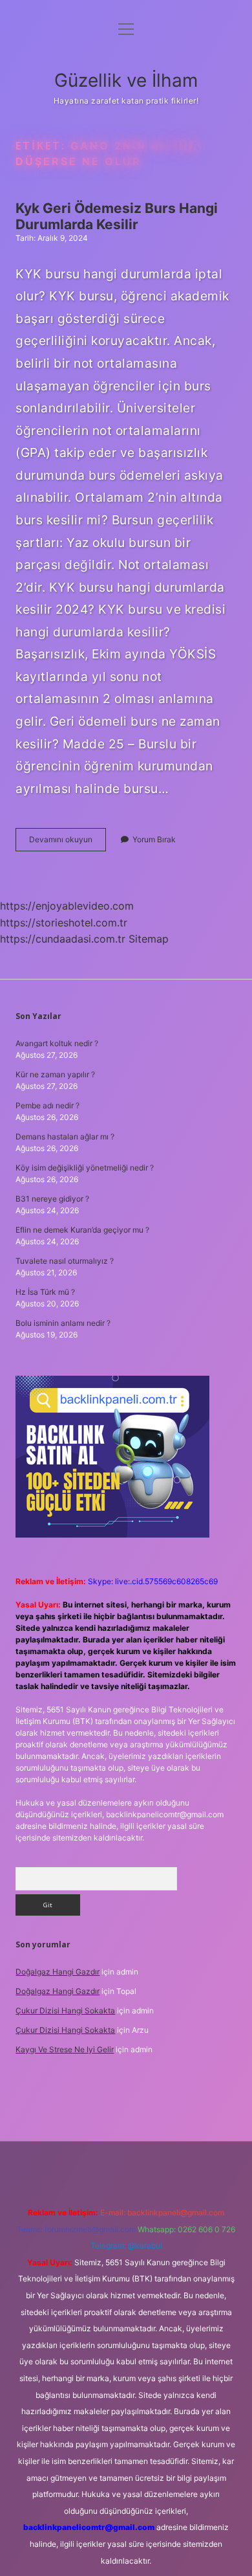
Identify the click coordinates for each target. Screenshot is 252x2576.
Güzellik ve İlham (126, 80)
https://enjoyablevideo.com (67, 906)
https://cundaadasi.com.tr (63, 939)
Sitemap (149, 939)
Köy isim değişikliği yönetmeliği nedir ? (85, 1168)
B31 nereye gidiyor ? (52, 1199)
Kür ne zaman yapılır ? (55, 1074)
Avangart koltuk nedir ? (57, 1043)
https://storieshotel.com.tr (64, 923)
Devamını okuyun (68, 843)
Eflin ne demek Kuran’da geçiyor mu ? (82, 1230)
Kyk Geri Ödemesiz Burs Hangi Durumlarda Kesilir (117, 216)
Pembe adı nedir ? (47, 1105)
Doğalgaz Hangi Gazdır (58, 1972)
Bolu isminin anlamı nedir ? (63, 1323)
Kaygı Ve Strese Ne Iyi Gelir (65, 2049)
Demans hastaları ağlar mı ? (65, 1137)
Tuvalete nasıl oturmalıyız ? (65, 1261)
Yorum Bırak (154, 839)
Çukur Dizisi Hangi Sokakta (65, 2010)
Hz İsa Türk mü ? (45, 1292)
